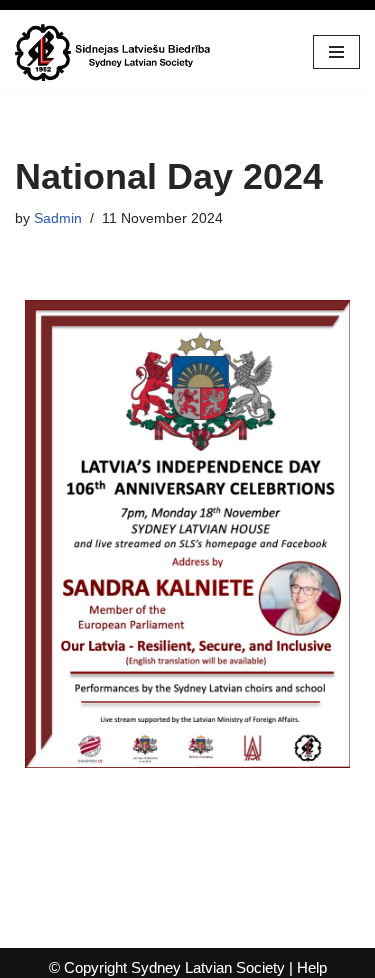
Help (312, 967)
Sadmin (58, 218)
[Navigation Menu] (336, 52)
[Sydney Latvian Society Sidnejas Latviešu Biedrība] (115, 52)
